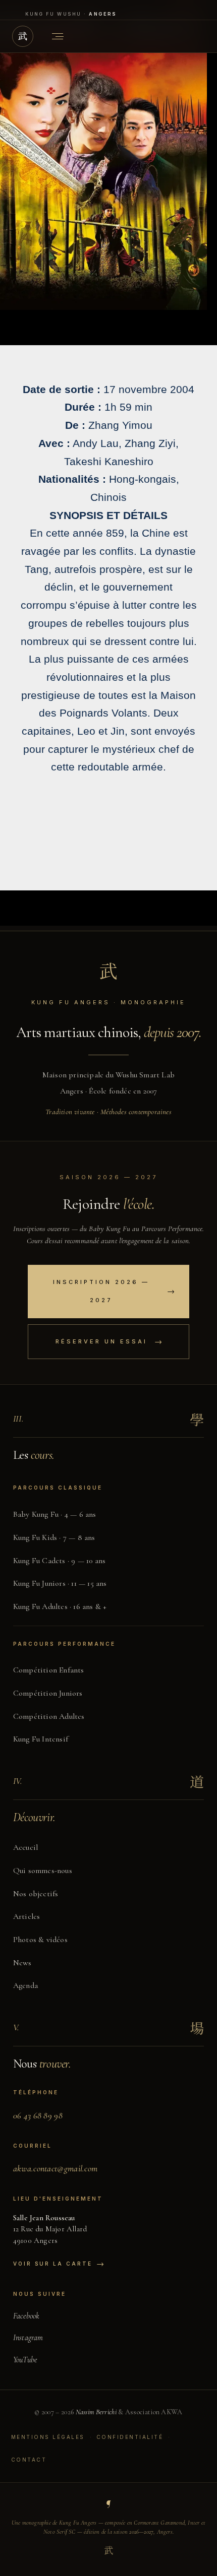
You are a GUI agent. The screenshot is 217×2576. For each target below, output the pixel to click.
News (22, 1963)
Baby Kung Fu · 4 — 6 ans (55, 1514)
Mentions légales (48, 2437)
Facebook (26, 2316)
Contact (29, 2460)
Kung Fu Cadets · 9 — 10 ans (59, 1561)
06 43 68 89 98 (38, 2115)
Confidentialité (130, 2437)
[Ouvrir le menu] (58, 36)
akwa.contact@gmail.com (56, 2168)
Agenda (25, 1985)
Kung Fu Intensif (41, 1739)
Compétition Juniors (48, 1693)
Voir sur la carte (59, 2264)
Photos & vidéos (40, 1940)
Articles (27, 1916)
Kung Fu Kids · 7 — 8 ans (54, 1537)
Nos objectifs (36, 1894)
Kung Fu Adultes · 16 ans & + (60, 1606)
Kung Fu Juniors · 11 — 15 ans (60, 1583)
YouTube (25, 2360)
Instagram (28, 2338)
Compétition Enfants (49, 1670)
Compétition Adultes (49, 1716)
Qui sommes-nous (43, 1871)
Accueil (25, 1847)
